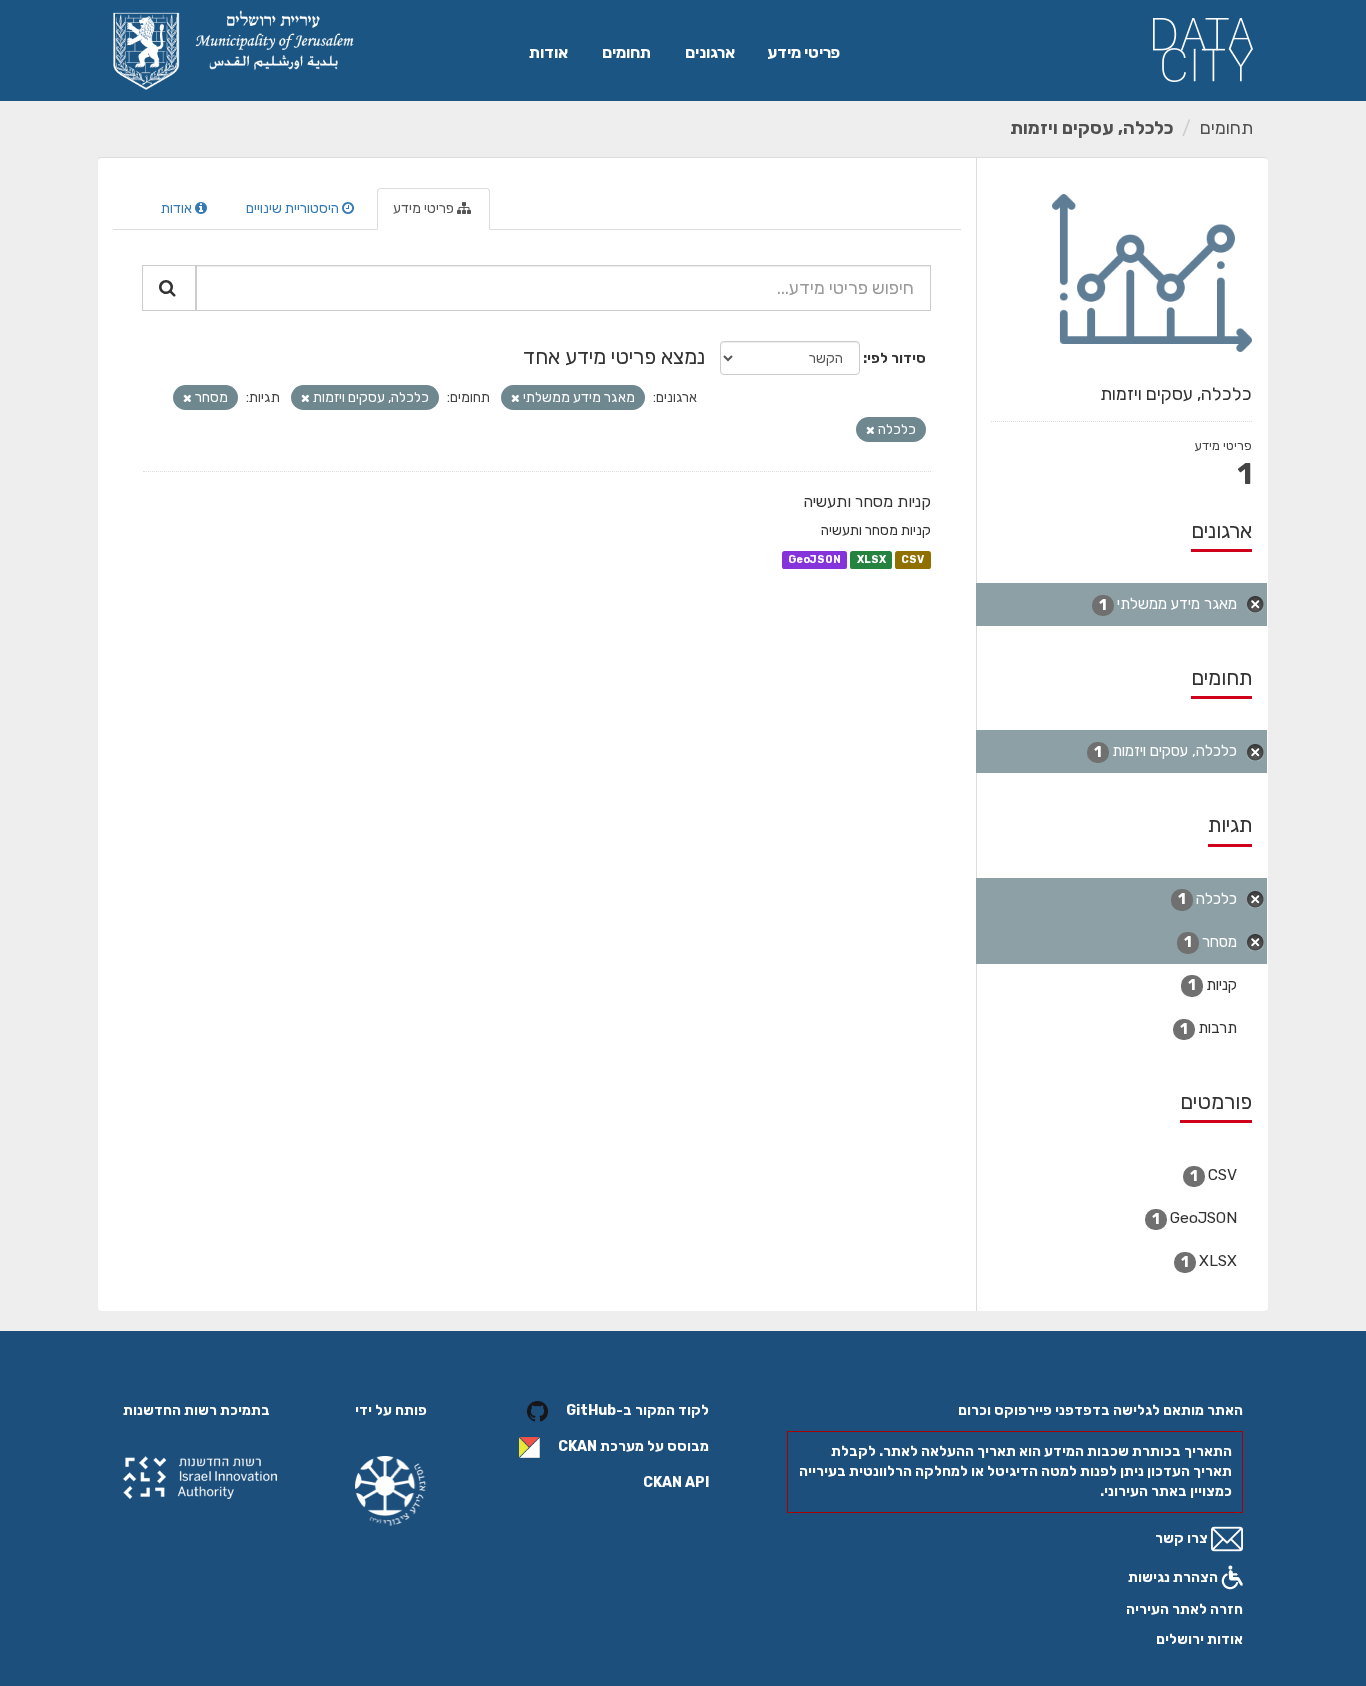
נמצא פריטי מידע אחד (614, 356)
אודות (548, 52)
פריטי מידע (803, 52)
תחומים (626, 52)
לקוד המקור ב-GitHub (637, 1411)
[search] (169, 288)
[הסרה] (515, 398)
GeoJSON (814, 559)
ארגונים (710, 52)
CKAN (577, 1447)
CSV (912, 559)
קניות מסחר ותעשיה (867, 501)
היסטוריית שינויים (294, 208)
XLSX (871, 559)
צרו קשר (1183, 1538)
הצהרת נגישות (1174, 1577)
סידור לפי (896, 358)
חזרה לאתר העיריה (1184, 1609)
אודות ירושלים (1199, 1639)
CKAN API (676, 1482)
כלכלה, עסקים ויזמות (1091, 128)
